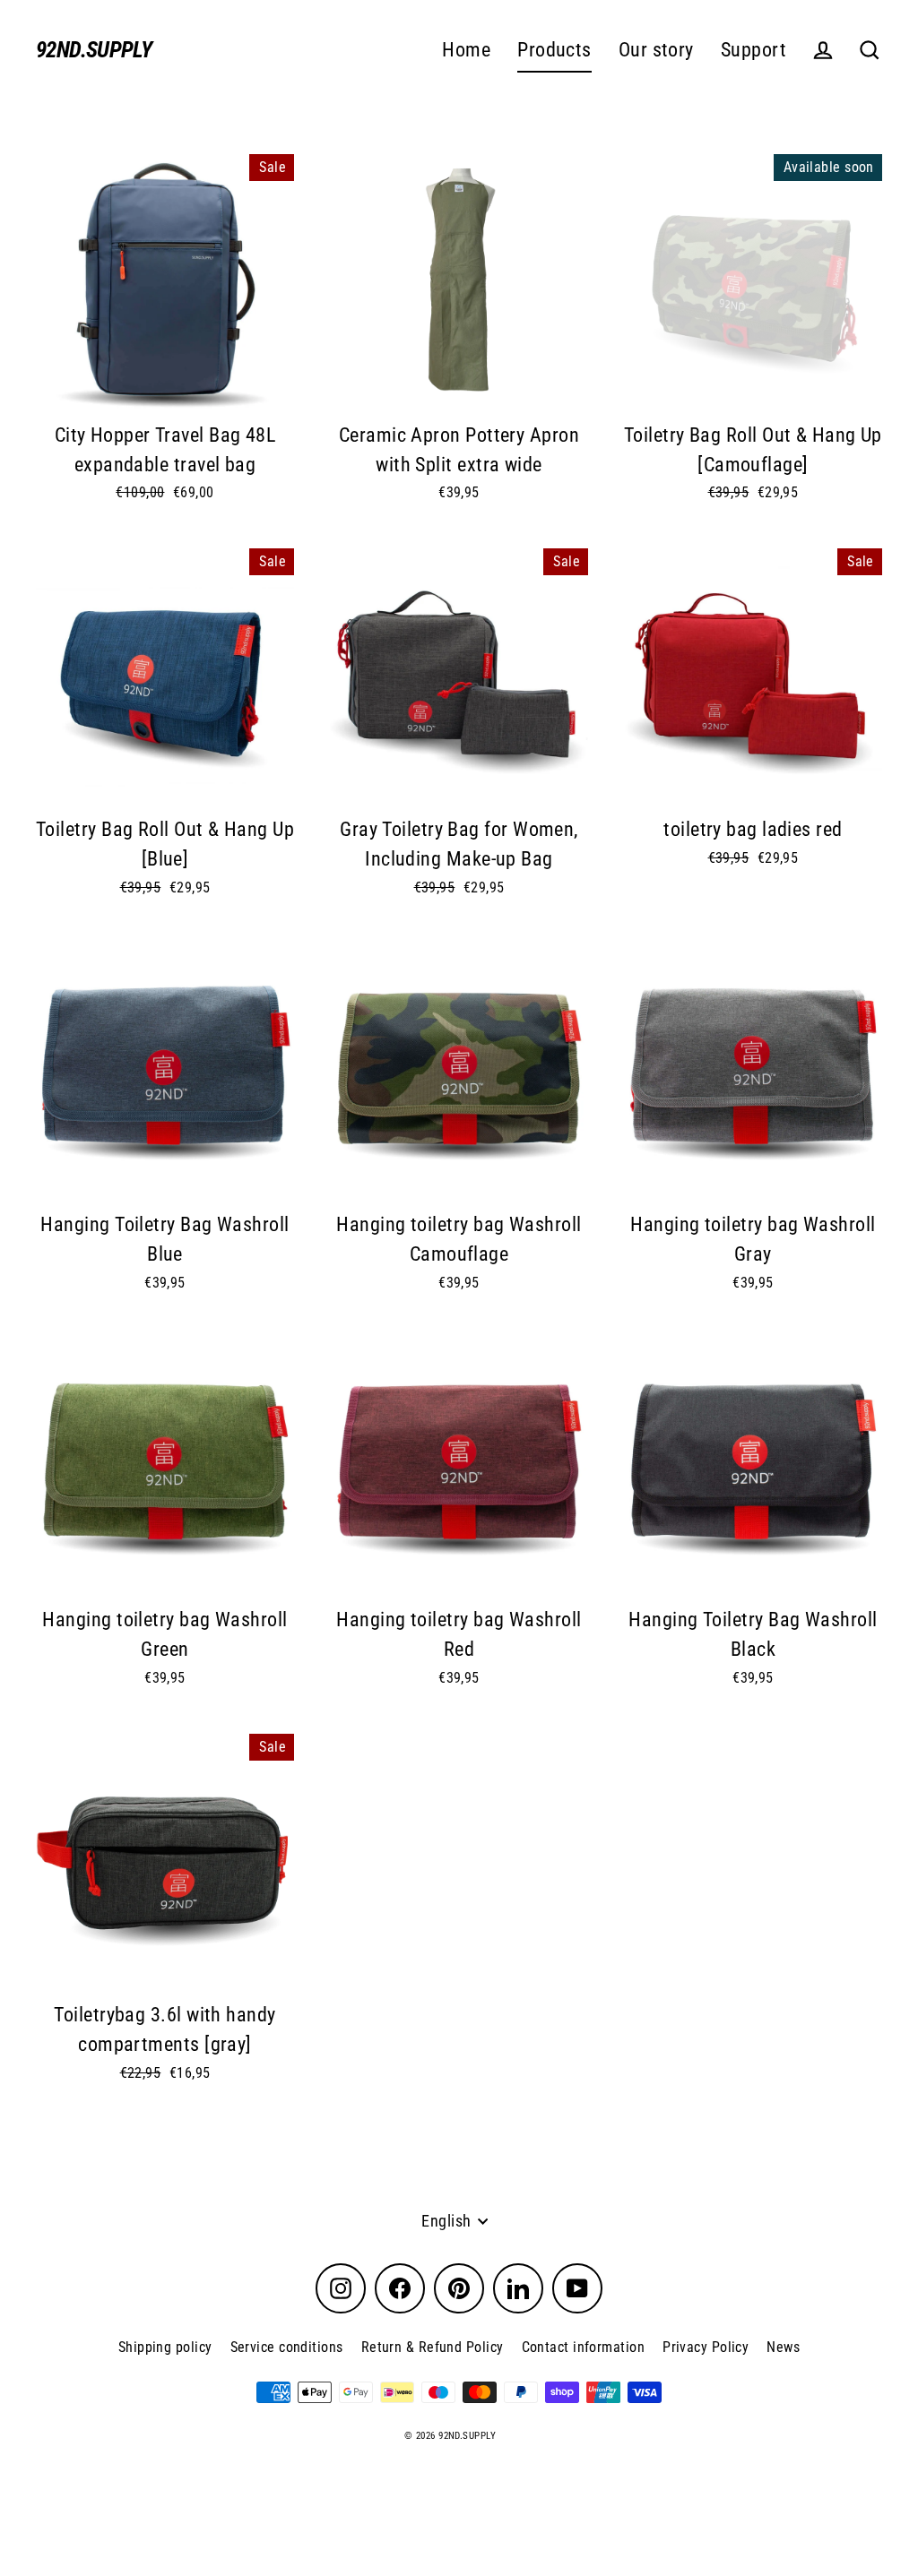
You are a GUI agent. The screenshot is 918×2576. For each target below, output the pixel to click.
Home (466, 50)
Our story (656, 50)
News (783, 2347)
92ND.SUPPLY (94, 50)
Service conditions (287, 2347)
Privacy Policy (706, 2347)
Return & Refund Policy (433, 2347)
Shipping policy (165, 2347)
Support (753, 50)
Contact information (584, 2347)
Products (554, 50)
